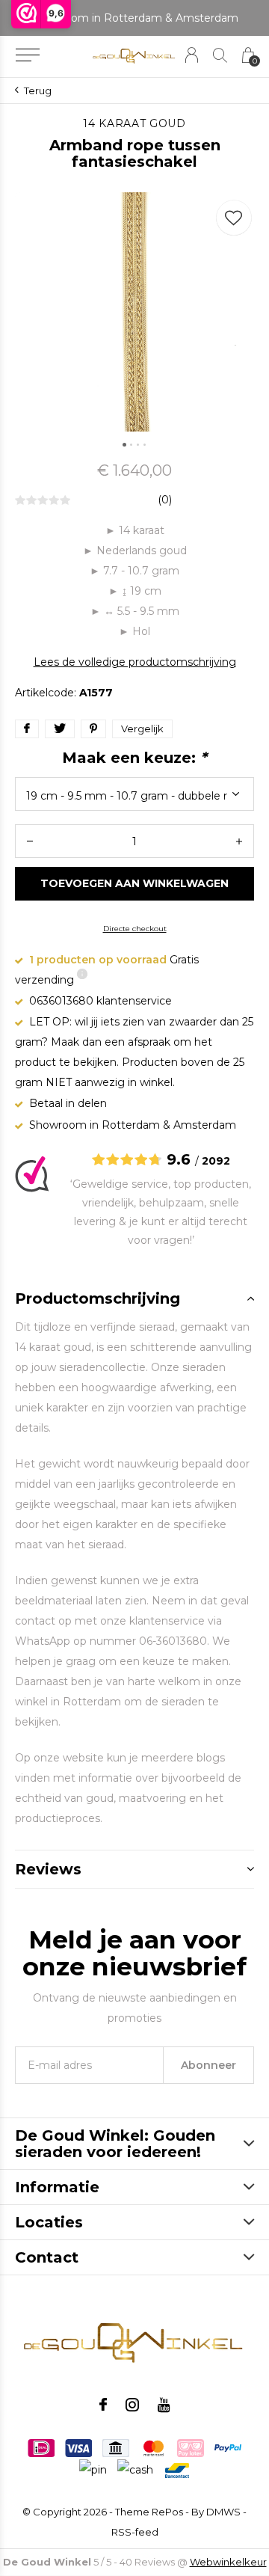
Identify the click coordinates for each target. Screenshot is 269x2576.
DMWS (223, 2512)
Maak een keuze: (134, 758)
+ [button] (239, 841)
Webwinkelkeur (228, 2562)
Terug (38, 91)
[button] (27, 55)
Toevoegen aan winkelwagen (135, 883)
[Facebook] (103, 2405)
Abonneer (208, 2065)
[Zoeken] (220, 55)
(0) (165, 500)
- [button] (30, 841)
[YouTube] (164, 2405)
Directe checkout (135, 929)
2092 (216, 1161)
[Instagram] (132, 2405)
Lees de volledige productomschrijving (135, 662)
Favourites (234, 218)
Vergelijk (142, 729)
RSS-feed (135, 2532)
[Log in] (192, 55)
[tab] (134, 1298)
